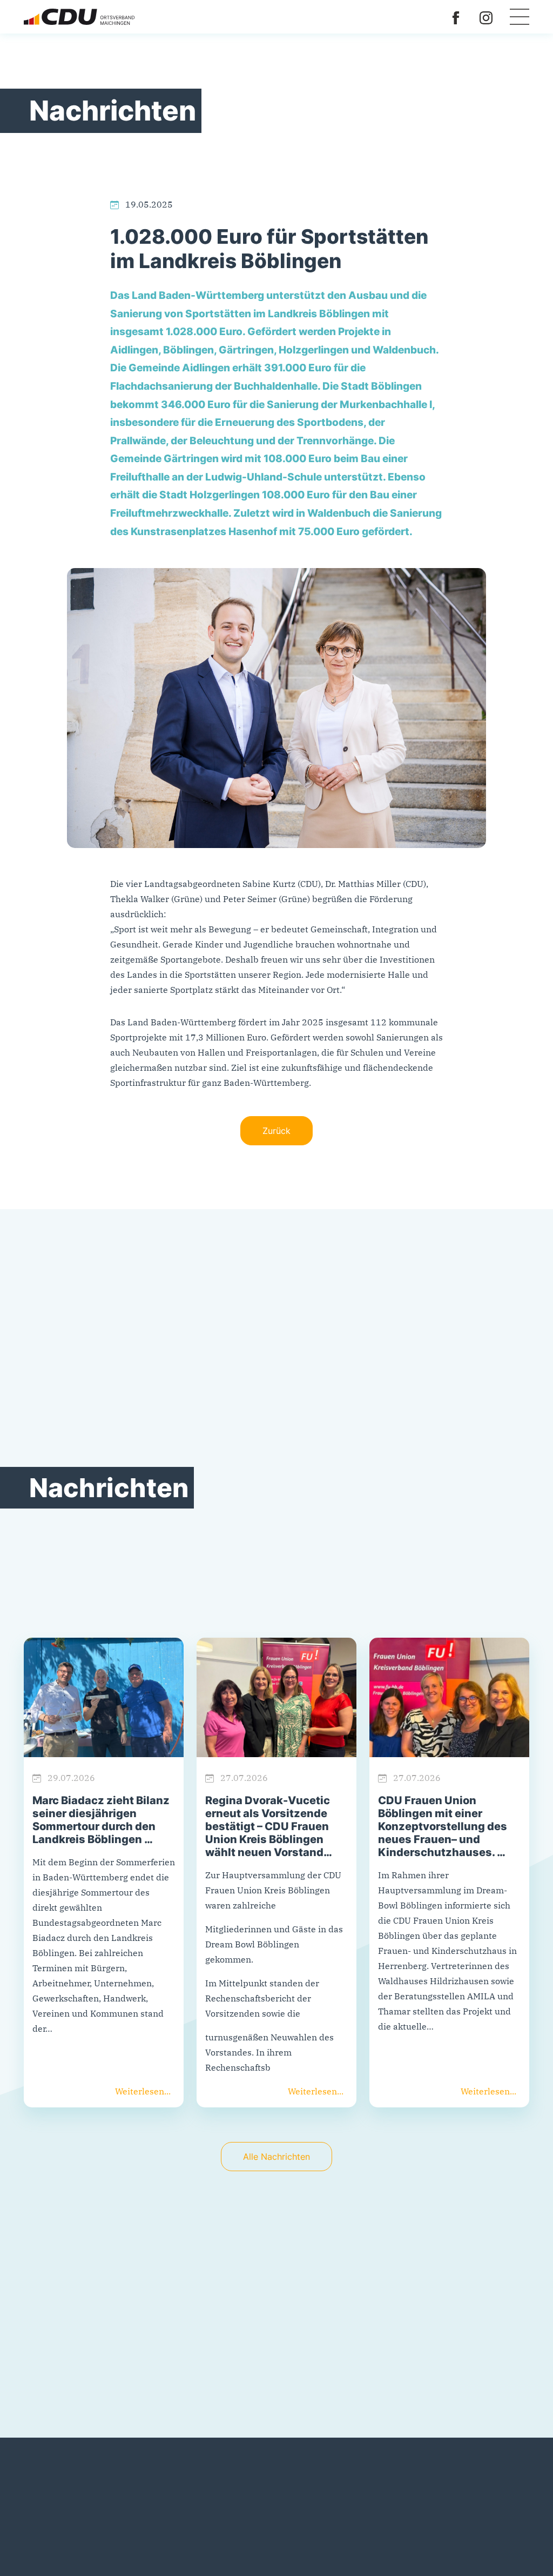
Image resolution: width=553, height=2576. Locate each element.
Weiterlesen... (143, 2091)
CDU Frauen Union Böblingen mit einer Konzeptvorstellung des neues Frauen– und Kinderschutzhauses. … (443, 1826)
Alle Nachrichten (276, 2157)
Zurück (276, 1131)
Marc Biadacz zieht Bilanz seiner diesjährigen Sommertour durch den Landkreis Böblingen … (101, 1820)
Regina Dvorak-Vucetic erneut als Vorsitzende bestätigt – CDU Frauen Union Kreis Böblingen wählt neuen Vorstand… (269, 1826)
